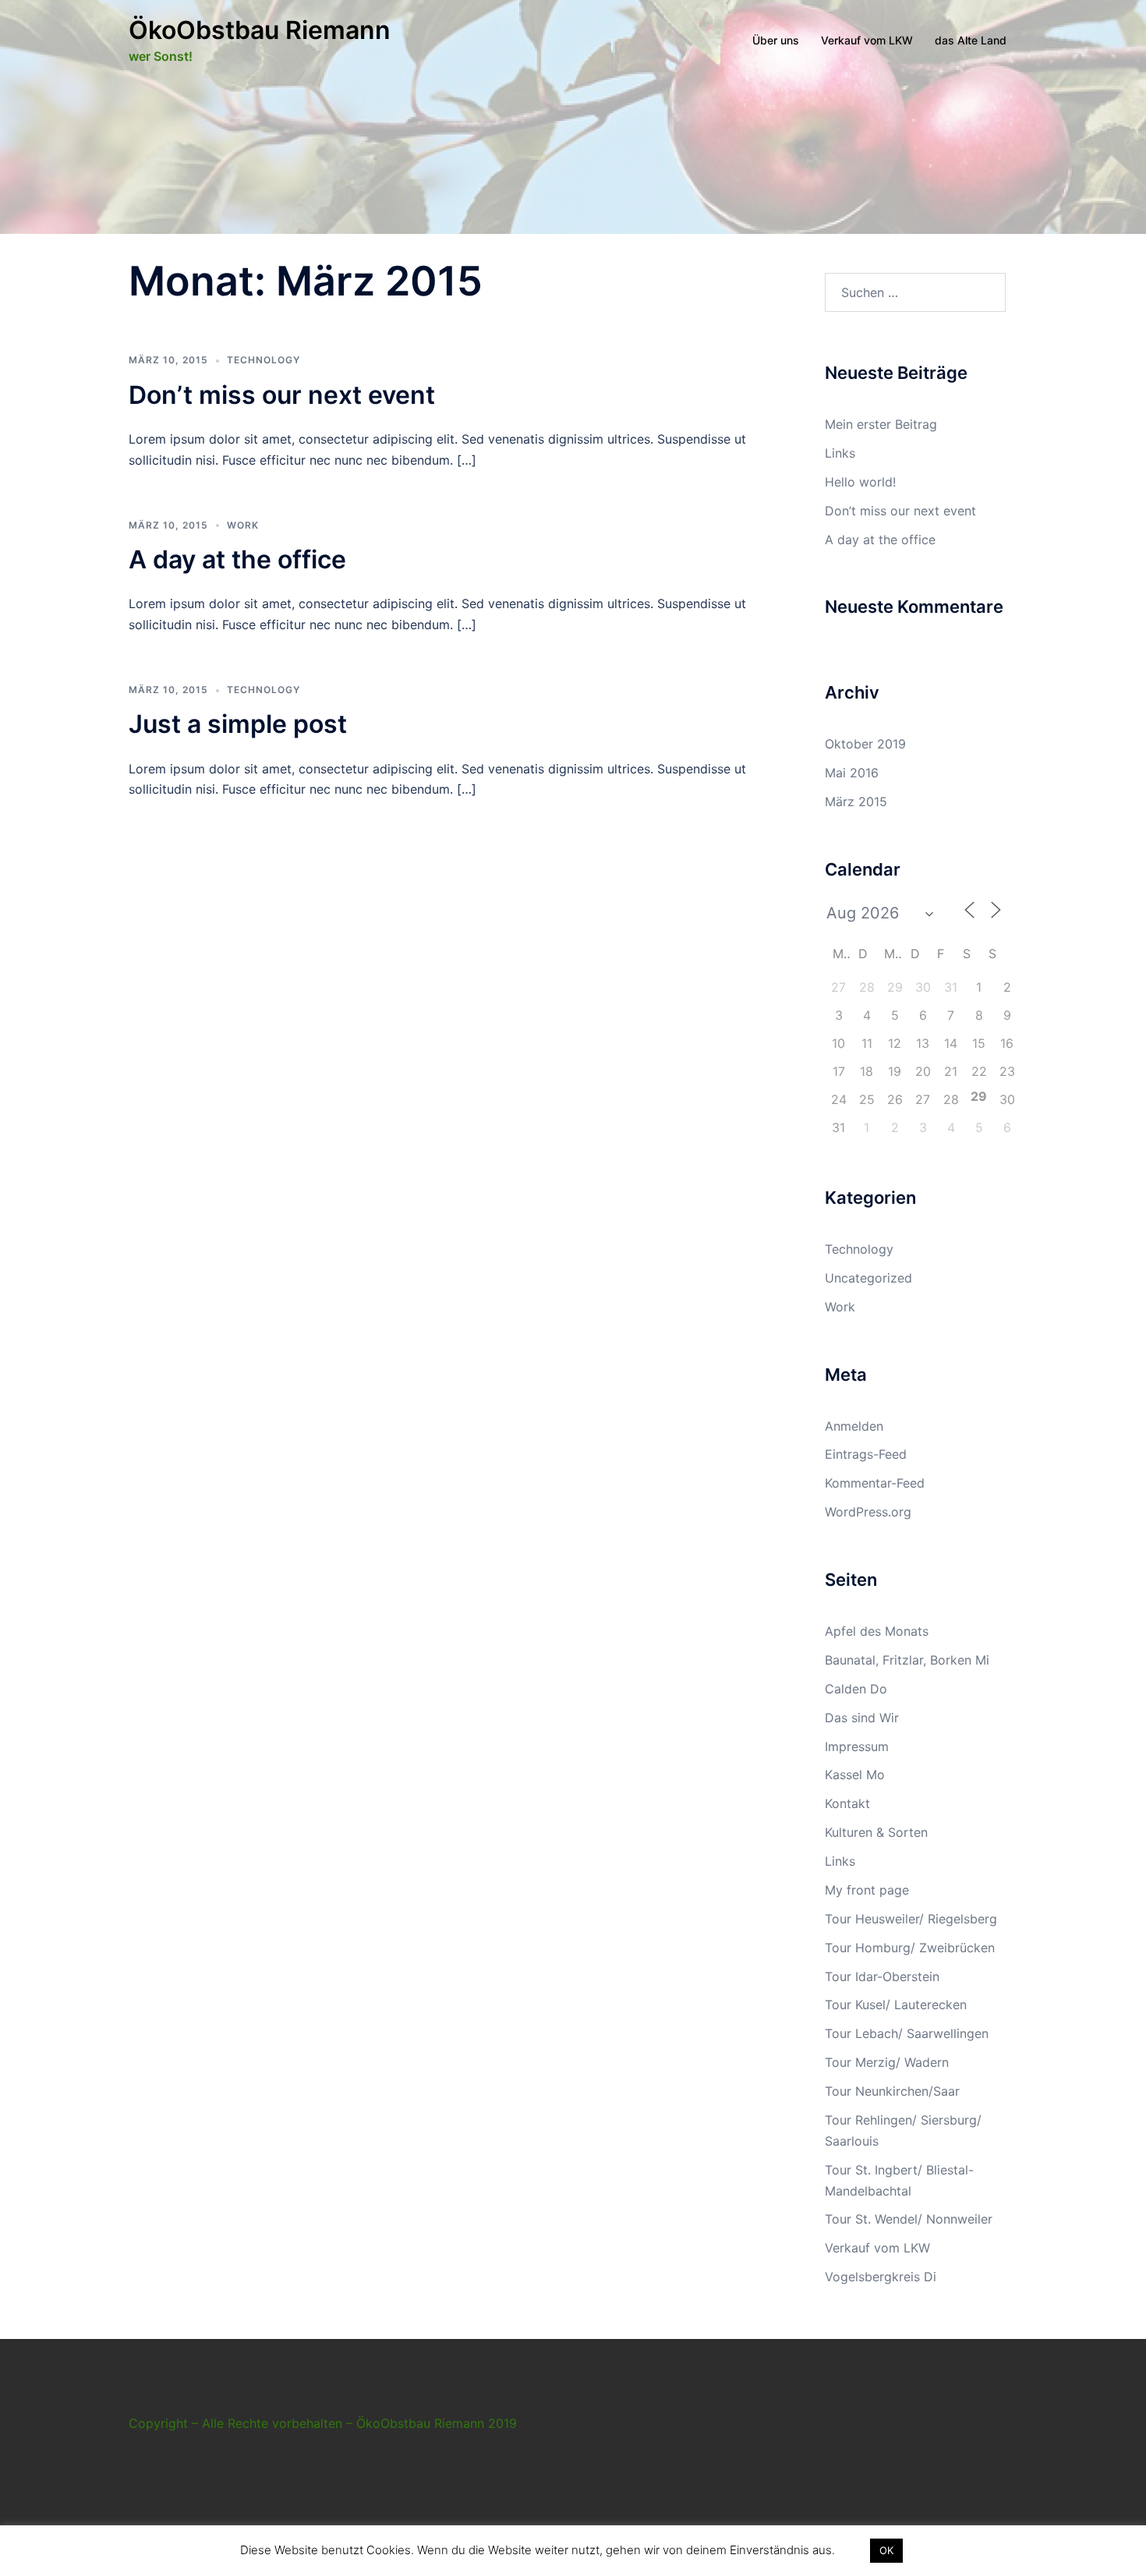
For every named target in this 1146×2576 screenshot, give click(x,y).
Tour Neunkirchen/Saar (892, 2091)
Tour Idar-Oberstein (882, 1976)
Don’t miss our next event (282, 395)
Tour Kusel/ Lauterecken (896, 2005)
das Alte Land (971, 40)
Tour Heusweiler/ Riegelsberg (911, 1919)
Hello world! (860, 482)
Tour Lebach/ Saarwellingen (907, 2033)
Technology (264, 360)
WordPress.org (868, 1512)
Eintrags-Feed (866, 1454)
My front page (867, 1890)
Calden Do (856, 1689)
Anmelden (854, 1426)
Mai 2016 (852, 773)
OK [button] (886, 2550)
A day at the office (237, 559)
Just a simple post (238, 724)
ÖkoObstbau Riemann (260, 30)
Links (840, 453)
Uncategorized (868, 1278)
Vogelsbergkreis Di (881, 2277)
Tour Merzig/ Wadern (887, 2062)
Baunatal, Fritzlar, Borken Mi (907, 1660)
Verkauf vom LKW (867, 40)
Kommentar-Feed (875, 1483)
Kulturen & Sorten (876, 1832)
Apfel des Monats (877, 1631)
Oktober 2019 (865, 744)
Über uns (776, 40)
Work (243, 525)
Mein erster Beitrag (881, 424)
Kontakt (847, 1803)
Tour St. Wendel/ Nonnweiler (909, 2219)
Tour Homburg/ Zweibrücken (910, 1948)
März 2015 (856, 801)
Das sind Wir (862, 1718)
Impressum (857, 1746)
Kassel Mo (855, 1775)
